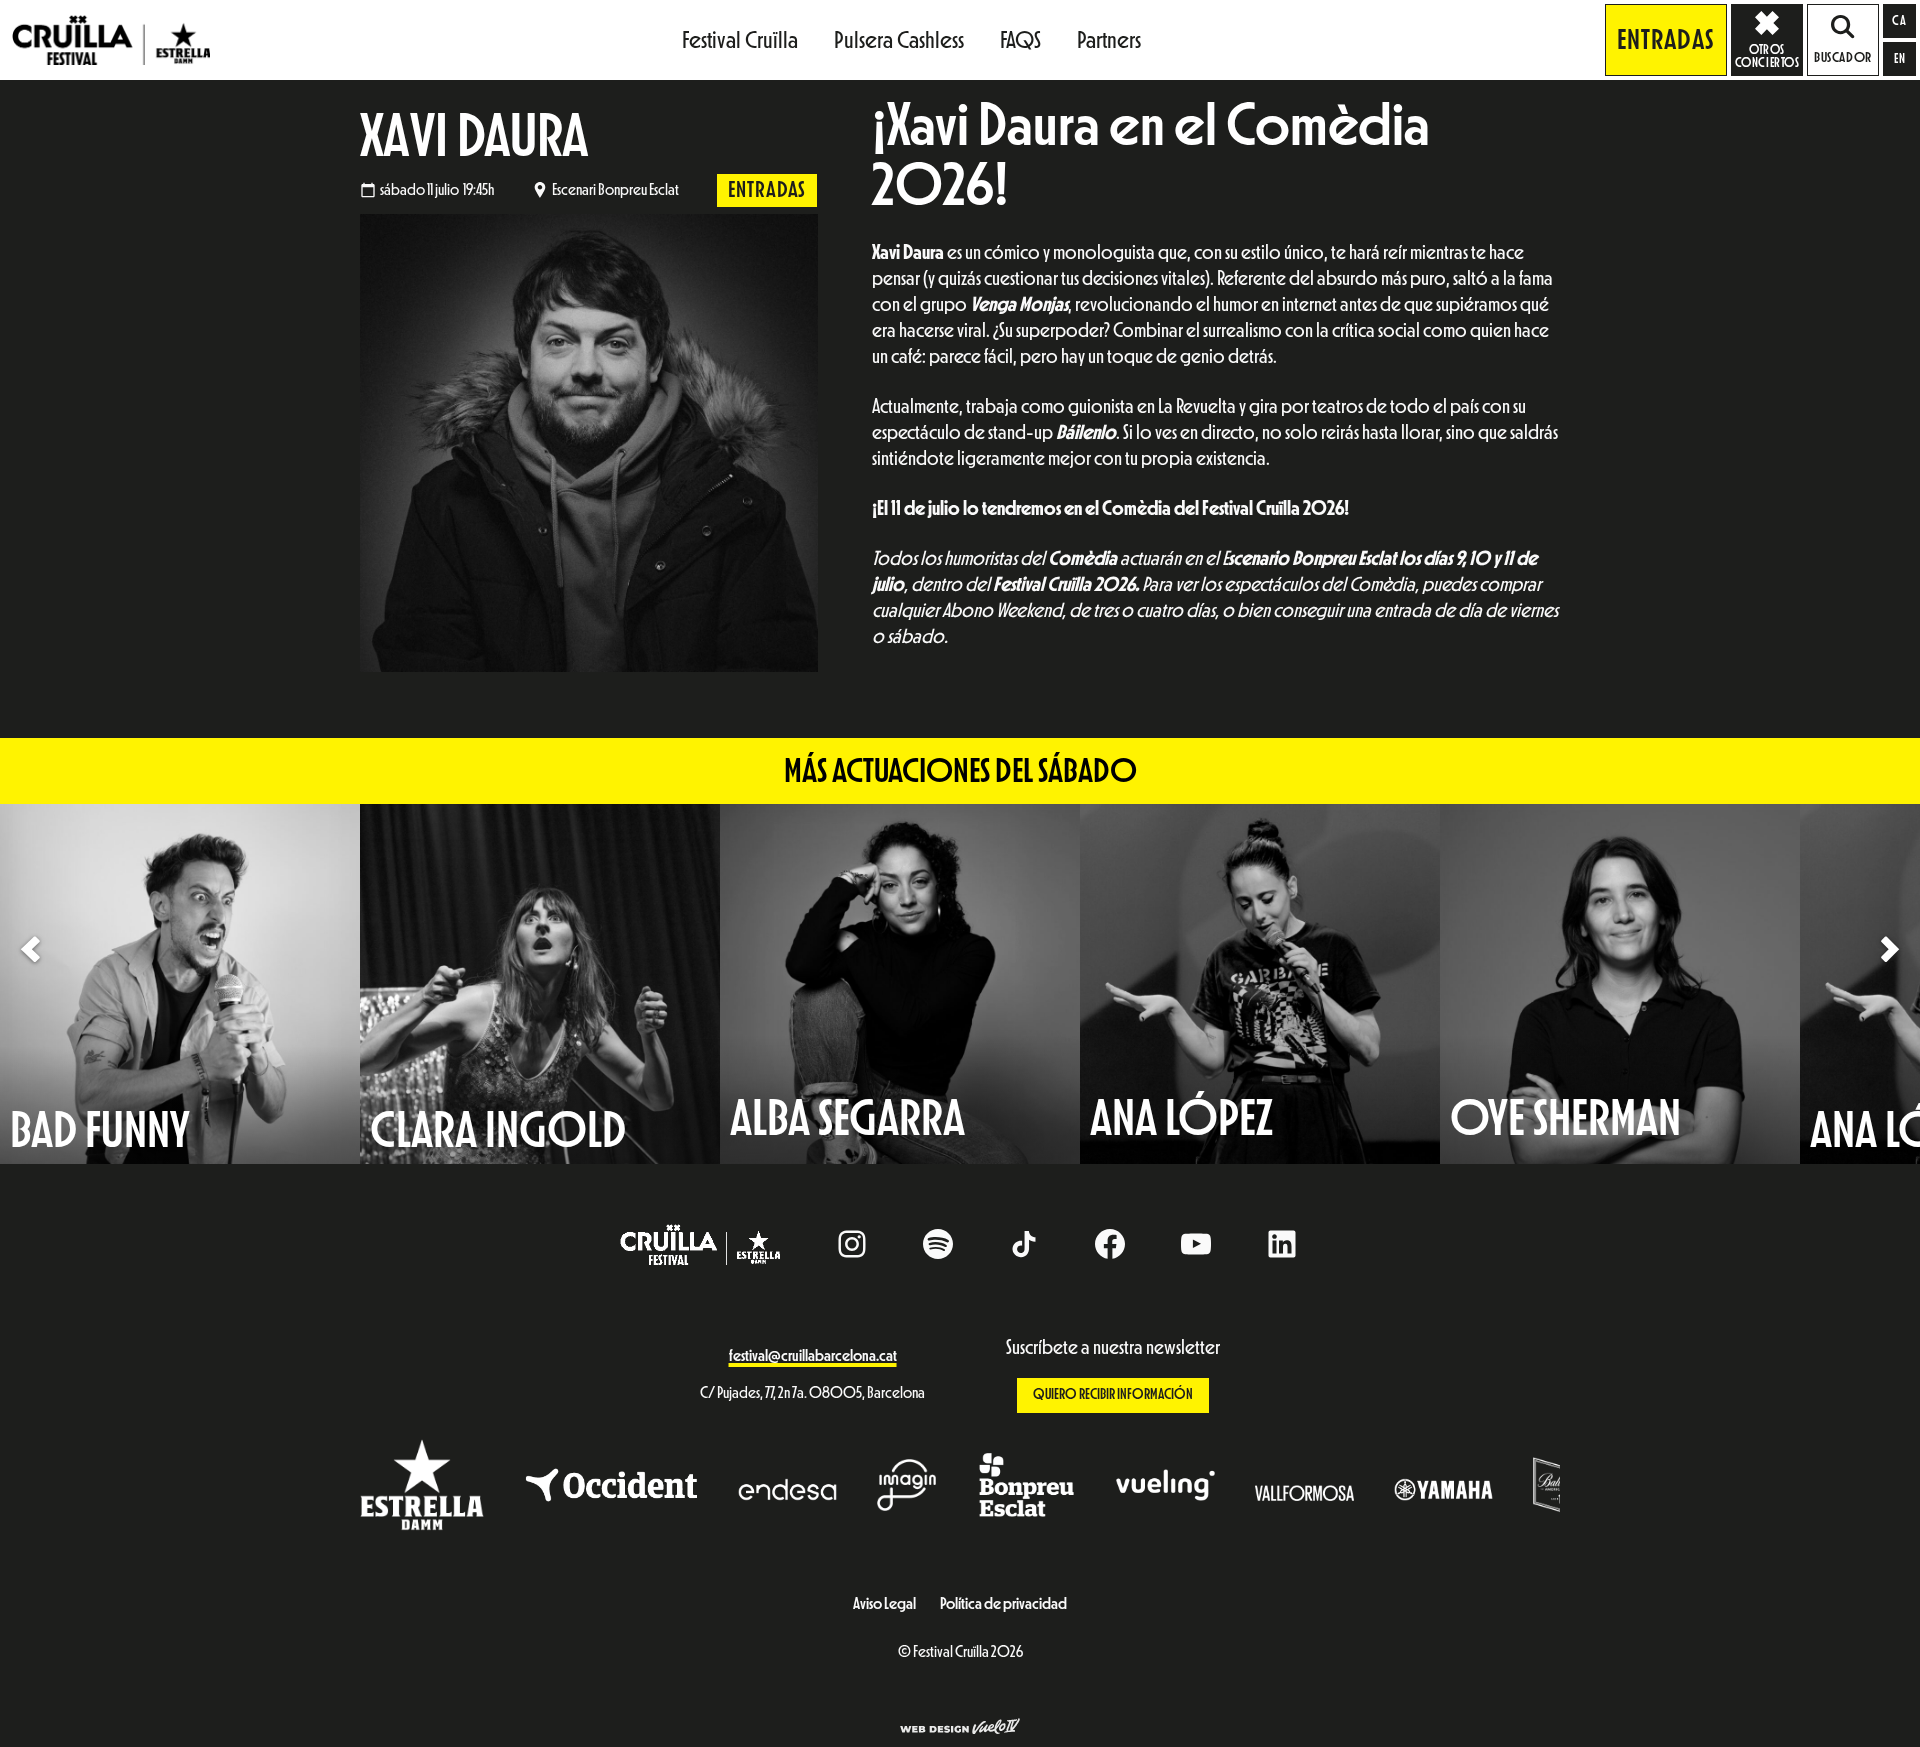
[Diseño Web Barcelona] (960, 1728)
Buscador (1842, 58)
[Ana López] (1260, 983)
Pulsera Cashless (899, 40)
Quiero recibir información (1113, 1394)
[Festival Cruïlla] (111, 39)
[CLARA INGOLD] (540, 983)
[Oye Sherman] (1620, 983)
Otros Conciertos (1767, 56)
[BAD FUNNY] (180, 983)
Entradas (1666, 40)
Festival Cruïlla (740, 40)
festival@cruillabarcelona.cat (813, 1356)
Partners (1109, 40)
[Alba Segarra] (900, 983)
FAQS (1020, 40)
